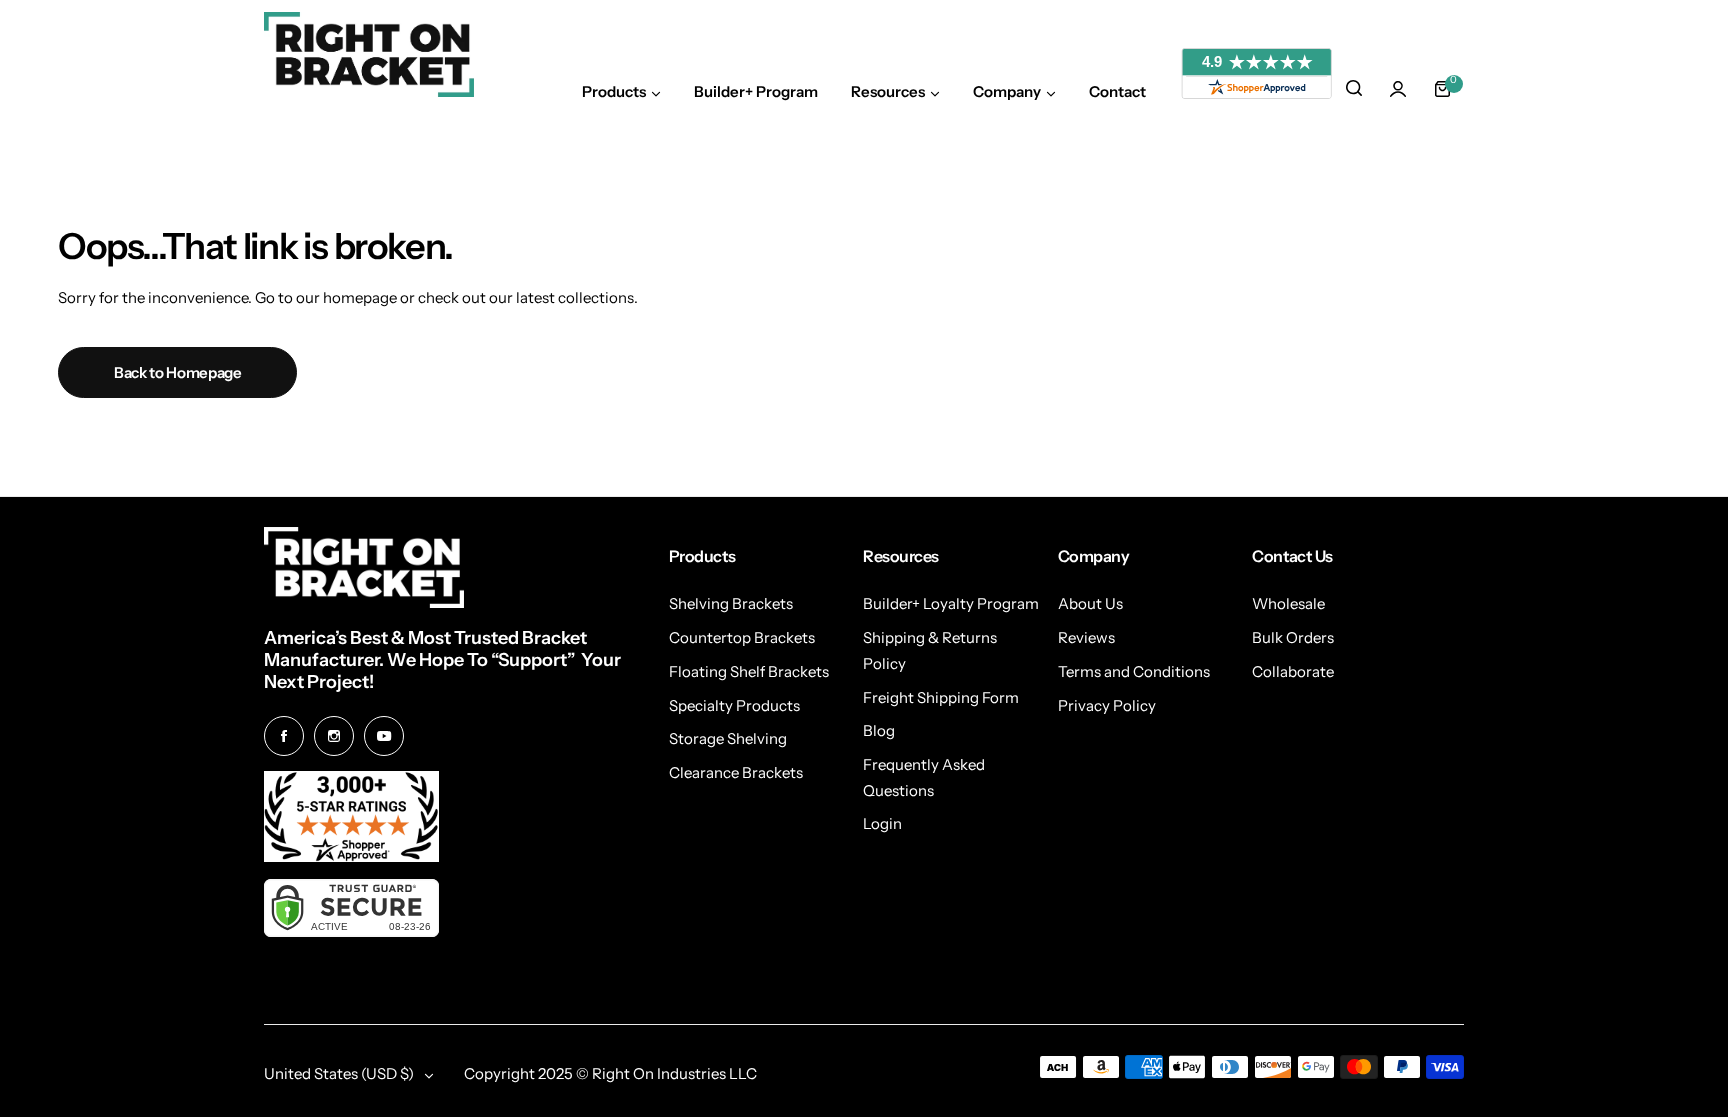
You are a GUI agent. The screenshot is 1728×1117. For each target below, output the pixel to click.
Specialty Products (734, 705)
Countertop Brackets (742, 637)
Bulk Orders (1293, 637)
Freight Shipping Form (941, 697)
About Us (1090, 603)
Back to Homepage (177, 372)
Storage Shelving (728, 738)
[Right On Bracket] (369, 54)
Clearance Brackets (736, 772)
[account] (1398, 89)
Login (882, 823)
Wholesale (1288, 603)
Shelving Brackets (731, 603)
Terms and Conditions (1134, 671)
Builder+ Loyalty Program (951, 603)
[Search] (1354, 89)
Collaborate (1293, 671)
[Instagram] (334, 736)
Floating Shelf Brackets (749, 671)
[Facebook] (284, 736)
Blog (879, 730)
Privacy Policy (1107, 705)
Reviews (1086, 637)
